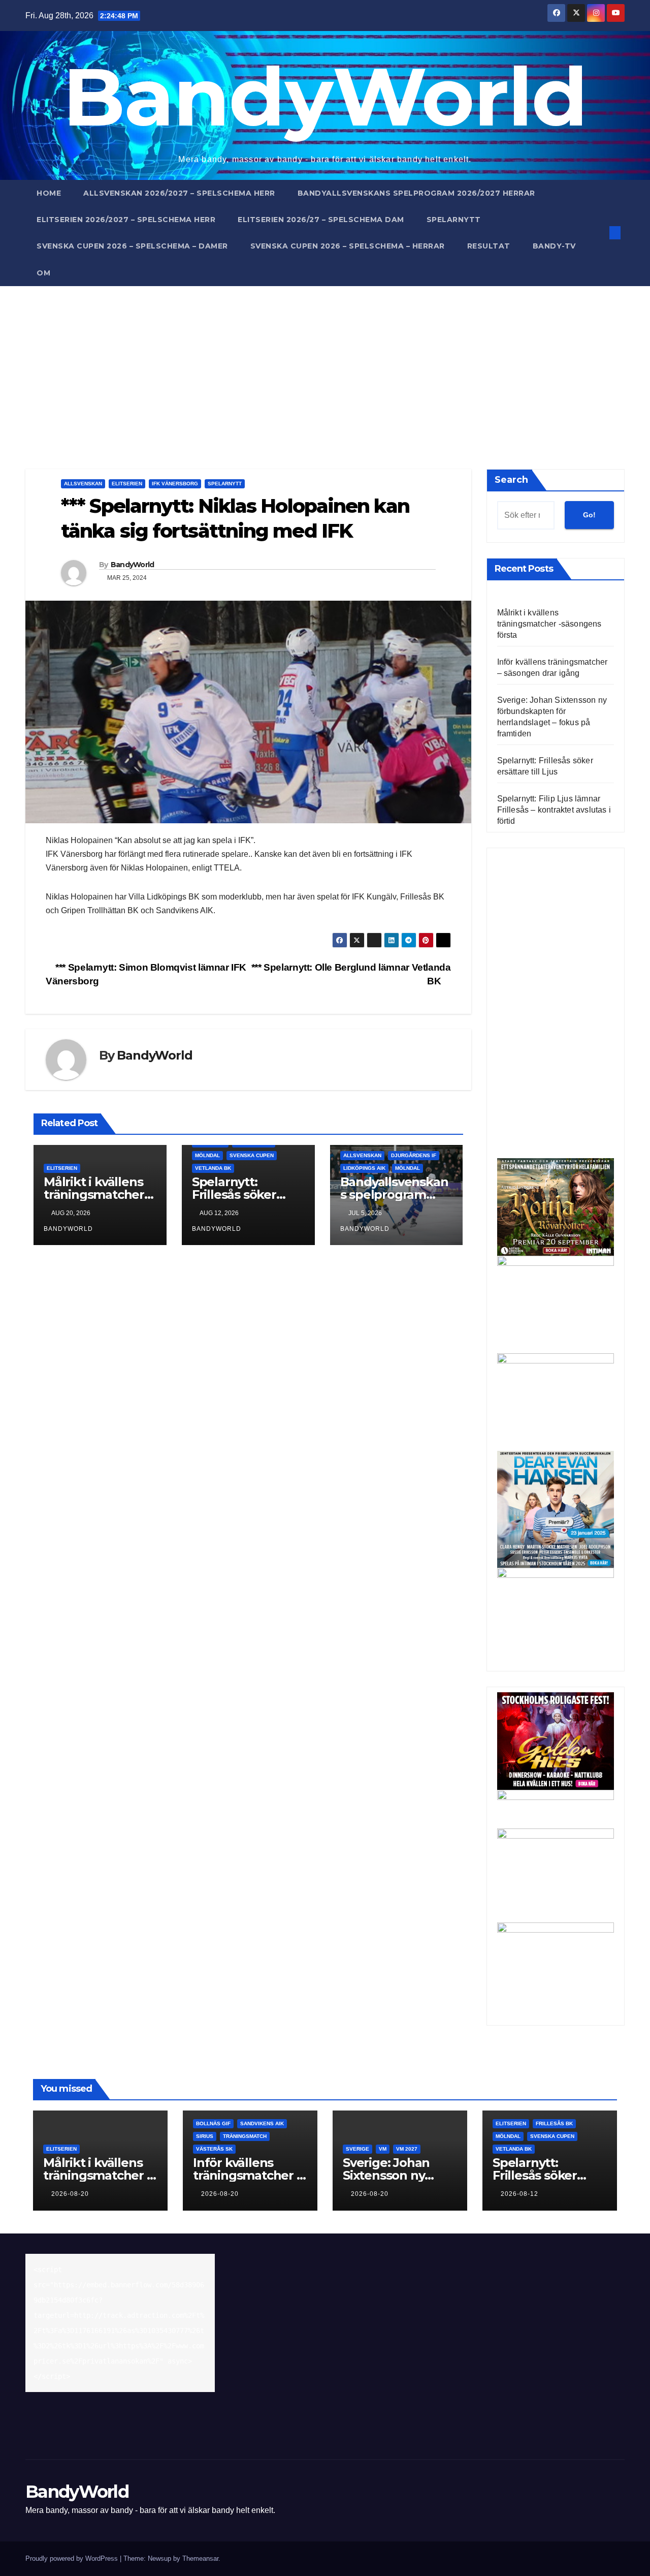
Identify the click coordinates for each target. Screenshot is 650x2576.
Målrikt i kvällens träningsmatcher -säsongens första (97, 1194)
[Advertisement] (325, 362)
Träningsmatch (245, 2136)
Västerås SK (214, 2149)
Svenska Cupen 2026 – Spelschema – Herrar (348, 246)
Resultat (489, 246)
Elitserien (127, 484)
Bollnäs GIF (213, 2123)
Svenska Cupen (252, 1155)
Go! (589, 515)
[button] (598, 232)
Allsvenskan (83, 484)
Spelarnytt (454, 220)
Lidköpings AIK (364, 1168)
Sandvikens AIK (262, 2123)
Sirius (205, 2136)
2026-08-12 (519, 2194)
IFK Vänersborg (175, 484)
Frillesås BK (554, 2123)
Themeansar (200, 2558)
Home (49, 193)
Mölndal (207, 1155)
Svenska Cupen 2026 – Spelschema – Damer (132, 246)
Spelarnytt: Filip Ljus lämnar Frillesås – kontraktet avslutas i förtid (554, 810)
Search (511, 480)
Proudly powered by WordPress (73, 2558)
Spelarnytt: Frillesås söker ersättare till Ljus (242, 1194)
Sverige (357, 2149)
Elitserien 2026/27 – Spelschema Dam (321, 220)
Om (43, 273)
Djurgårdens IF (414, 1155)
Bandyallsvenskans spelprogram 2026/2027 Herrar (416, 193)
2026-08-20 (70, 2194)
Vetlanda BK (213, 1168)
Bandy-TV (554, 246)
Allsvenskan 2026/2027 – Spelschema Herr (179, 193)
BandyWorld (325, 96)
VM (383, 2149)
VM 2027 (407, 2149)
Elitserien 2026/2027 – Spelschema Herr (126, 220)
